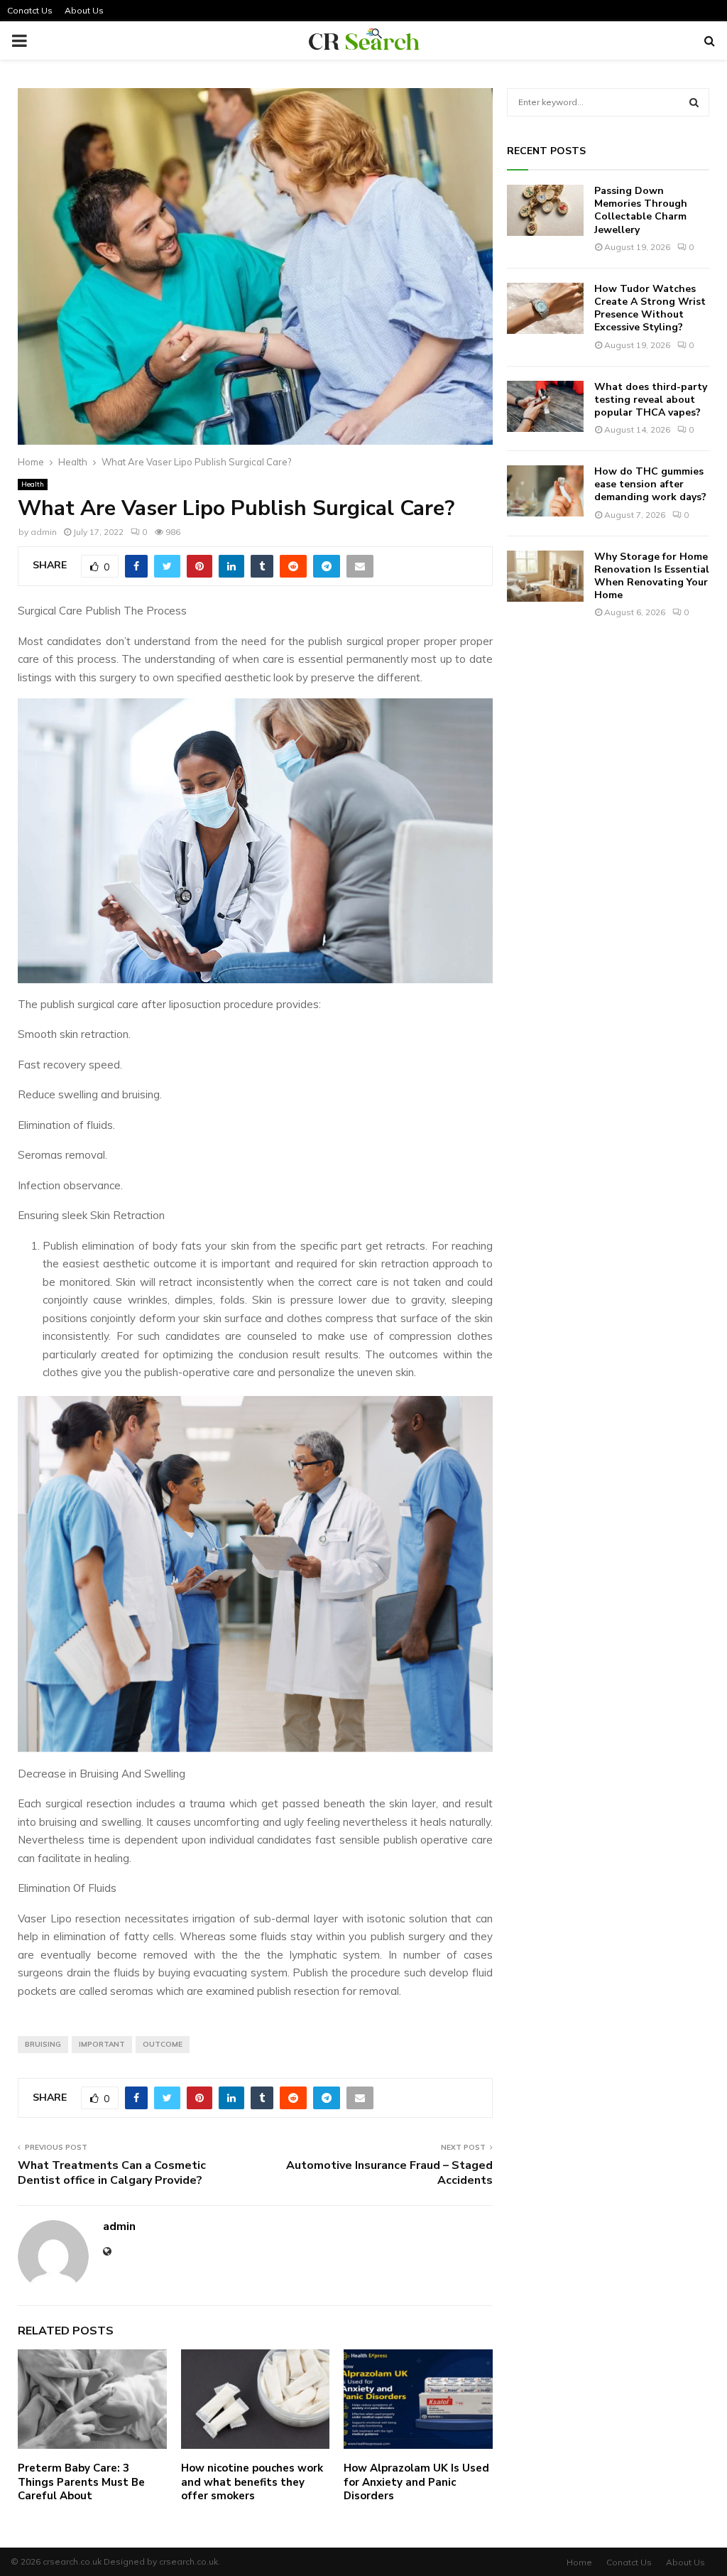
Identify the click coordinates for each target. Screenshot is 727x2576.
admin (44, 532)
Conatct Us (30, 10)
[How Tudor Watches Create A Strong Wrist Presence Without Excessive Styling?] (545, 308)
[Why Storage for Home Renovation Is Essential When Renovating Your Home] (545, 576)
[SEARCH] (694, 102)
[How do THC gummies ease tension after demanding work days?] (545, 491)
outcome (163, 2044)
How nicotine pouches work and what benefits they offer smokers (252, 2482)
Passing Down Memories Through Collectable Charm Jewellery (641, 210)
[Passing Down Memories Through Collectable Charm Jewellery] (545, 210)
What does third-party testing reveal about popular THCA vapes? (651, 400)
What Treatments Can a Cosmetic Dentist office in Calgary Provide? (112, 2173)
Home (579, 2562)
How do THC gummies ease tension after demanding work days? (650, 484)
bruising (43, 2044)
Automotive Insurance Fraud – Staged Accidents (389, 2173)
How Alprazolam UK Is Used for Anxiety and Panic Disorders (416, 2482)
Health (33, 484)
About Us (84, 10)
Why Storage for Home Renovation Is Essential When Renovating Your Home (652, 576)
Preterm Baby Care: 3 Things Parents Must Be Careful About (81, 2482)
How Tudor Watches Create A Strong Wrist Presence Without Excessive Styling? (650, 308)
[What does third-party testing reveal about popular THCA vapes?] (545, 406)
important (102, 2044)
